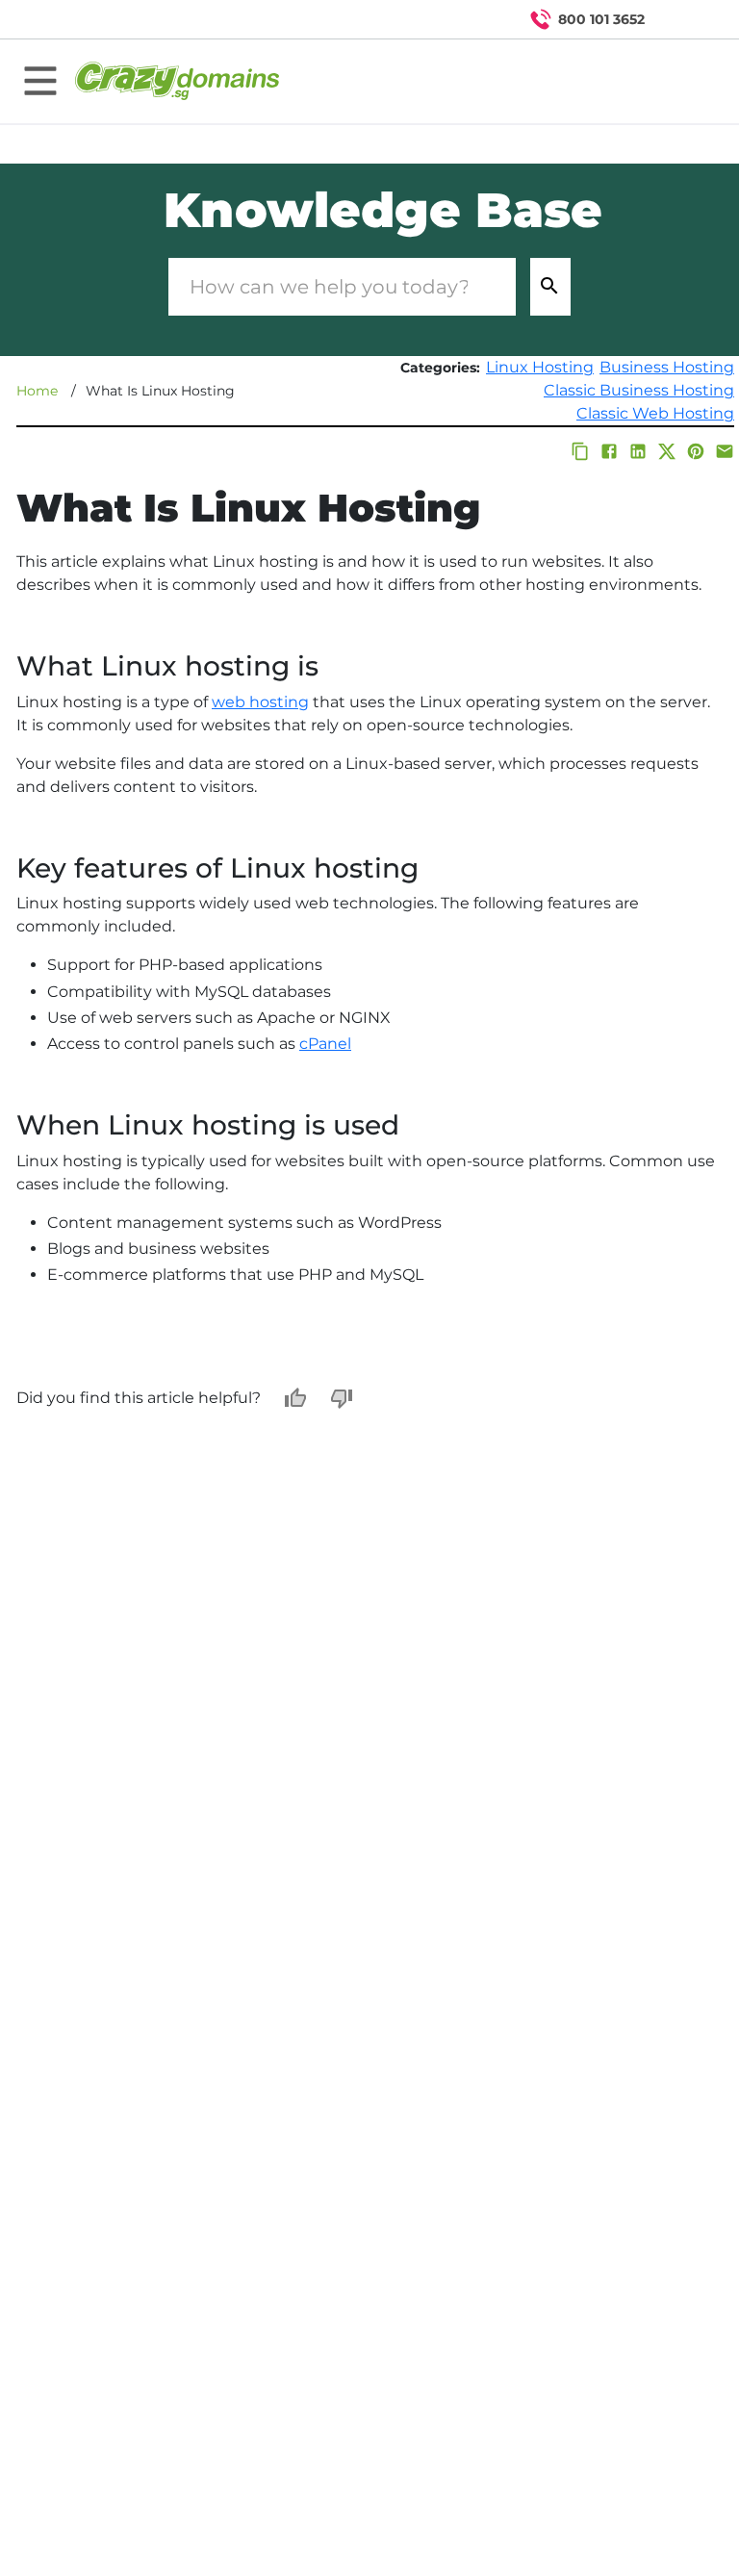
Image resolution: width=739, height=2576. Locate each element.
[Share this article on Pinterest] (696, 451)
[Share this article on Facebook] (609, 451)
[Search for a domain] (687, 19)
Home (37, 391)
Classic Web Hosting (655, 413)
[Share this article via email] (725, 451)
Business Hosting (667, 367)
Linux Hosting (540, 367)
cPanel (325, 1044)
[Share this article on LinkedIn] (638, 451)
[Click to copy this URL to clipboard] (580, 451)
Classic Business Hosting (639, 390)
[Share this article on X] (667, 451)
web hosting (260, 702)
